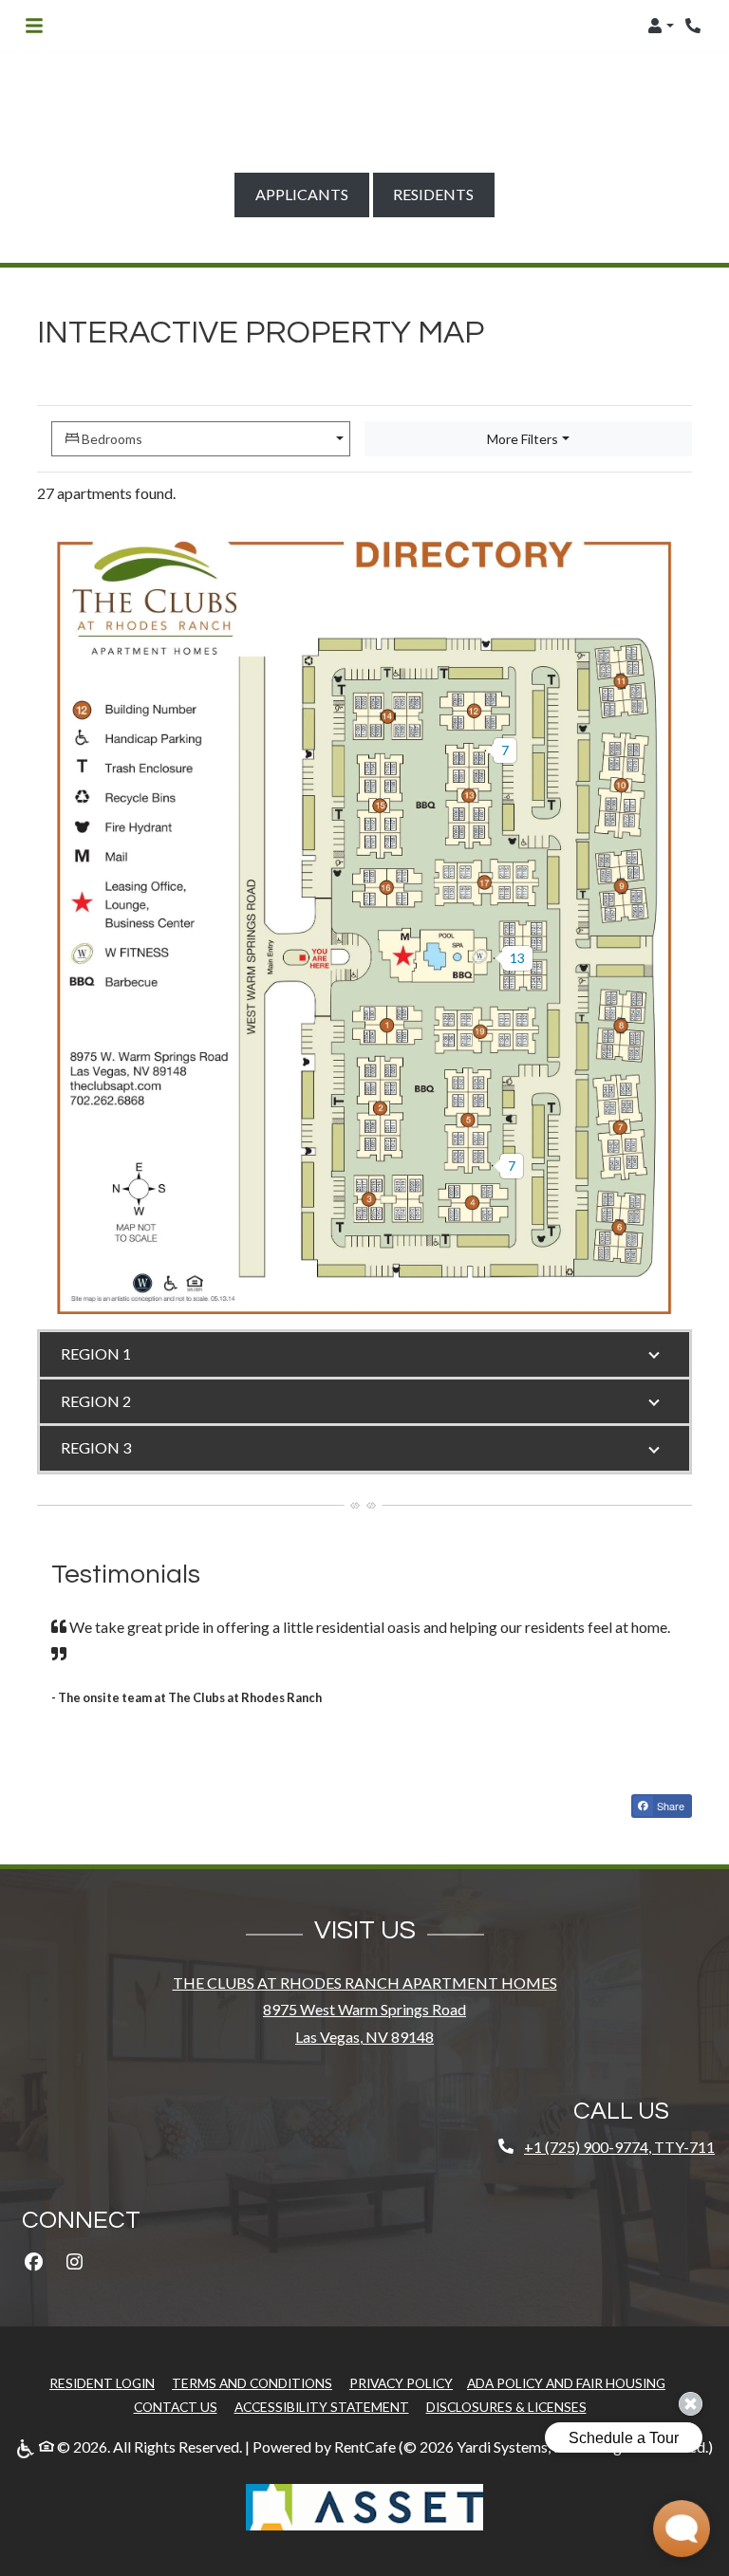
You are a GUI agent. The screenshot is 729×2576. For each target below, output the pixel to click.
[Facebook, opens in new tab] (33, 2262)
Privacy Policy (401, 2382)
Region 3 (96, 1447)
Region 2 (96, 1401)
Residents (444, 194)
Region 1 (96, 1353)
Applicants (312, 194)
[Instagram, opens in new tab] (74, 2262)
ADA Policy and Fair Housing (566, 2382)
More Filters (523, 439)
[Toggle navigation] (34, 26)
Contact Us (176, 2407)
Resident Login (102, 2382)
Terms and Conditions (252, 2382)
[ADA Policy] (28, 2447)
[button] (661, 26)
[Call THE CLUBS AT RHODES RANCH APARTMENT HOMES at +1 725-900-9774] (695, 26)
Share (669, 1806)
